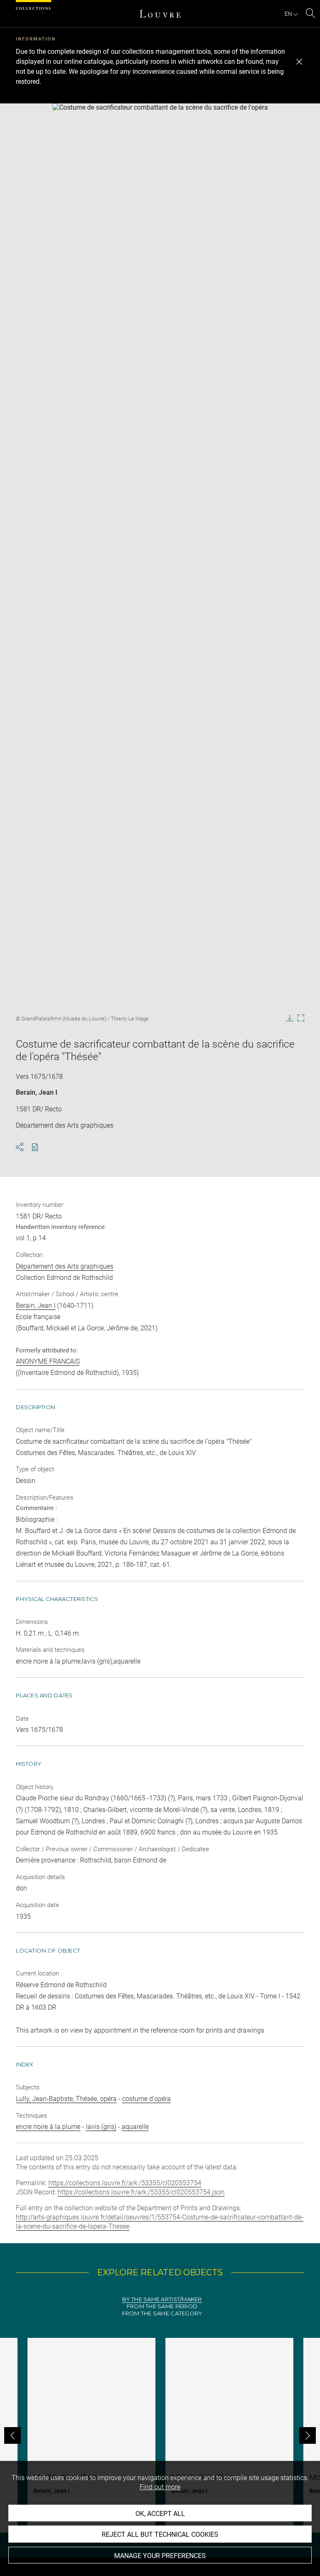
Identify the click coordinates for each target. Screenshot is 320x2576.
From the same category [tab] (162, 2313)
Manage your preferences (160, 2556)
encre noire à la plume (48, 2127)
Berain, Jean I (37, 1092)
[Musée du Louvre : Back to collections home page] (160, 14)
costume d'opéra (146, 2099)
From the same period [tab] (162, 2306)
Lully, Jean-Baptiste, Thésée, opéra (66, 2099)
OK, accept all (160, 2514)
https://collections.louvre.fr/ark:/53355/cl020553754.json (141, 2192)
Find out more (160, 2487)
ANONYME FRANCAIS (48, 1361)
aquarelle (135, 2127)
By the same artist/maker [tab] (162, 2299)
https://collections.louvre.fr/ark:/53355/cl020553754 (125, 2183)
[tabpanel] (160, 2435)
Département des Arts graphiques (65, 1266)
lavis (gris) (101, 2127)
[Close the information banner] (299, 62)
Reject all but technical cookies (160, 2535)
